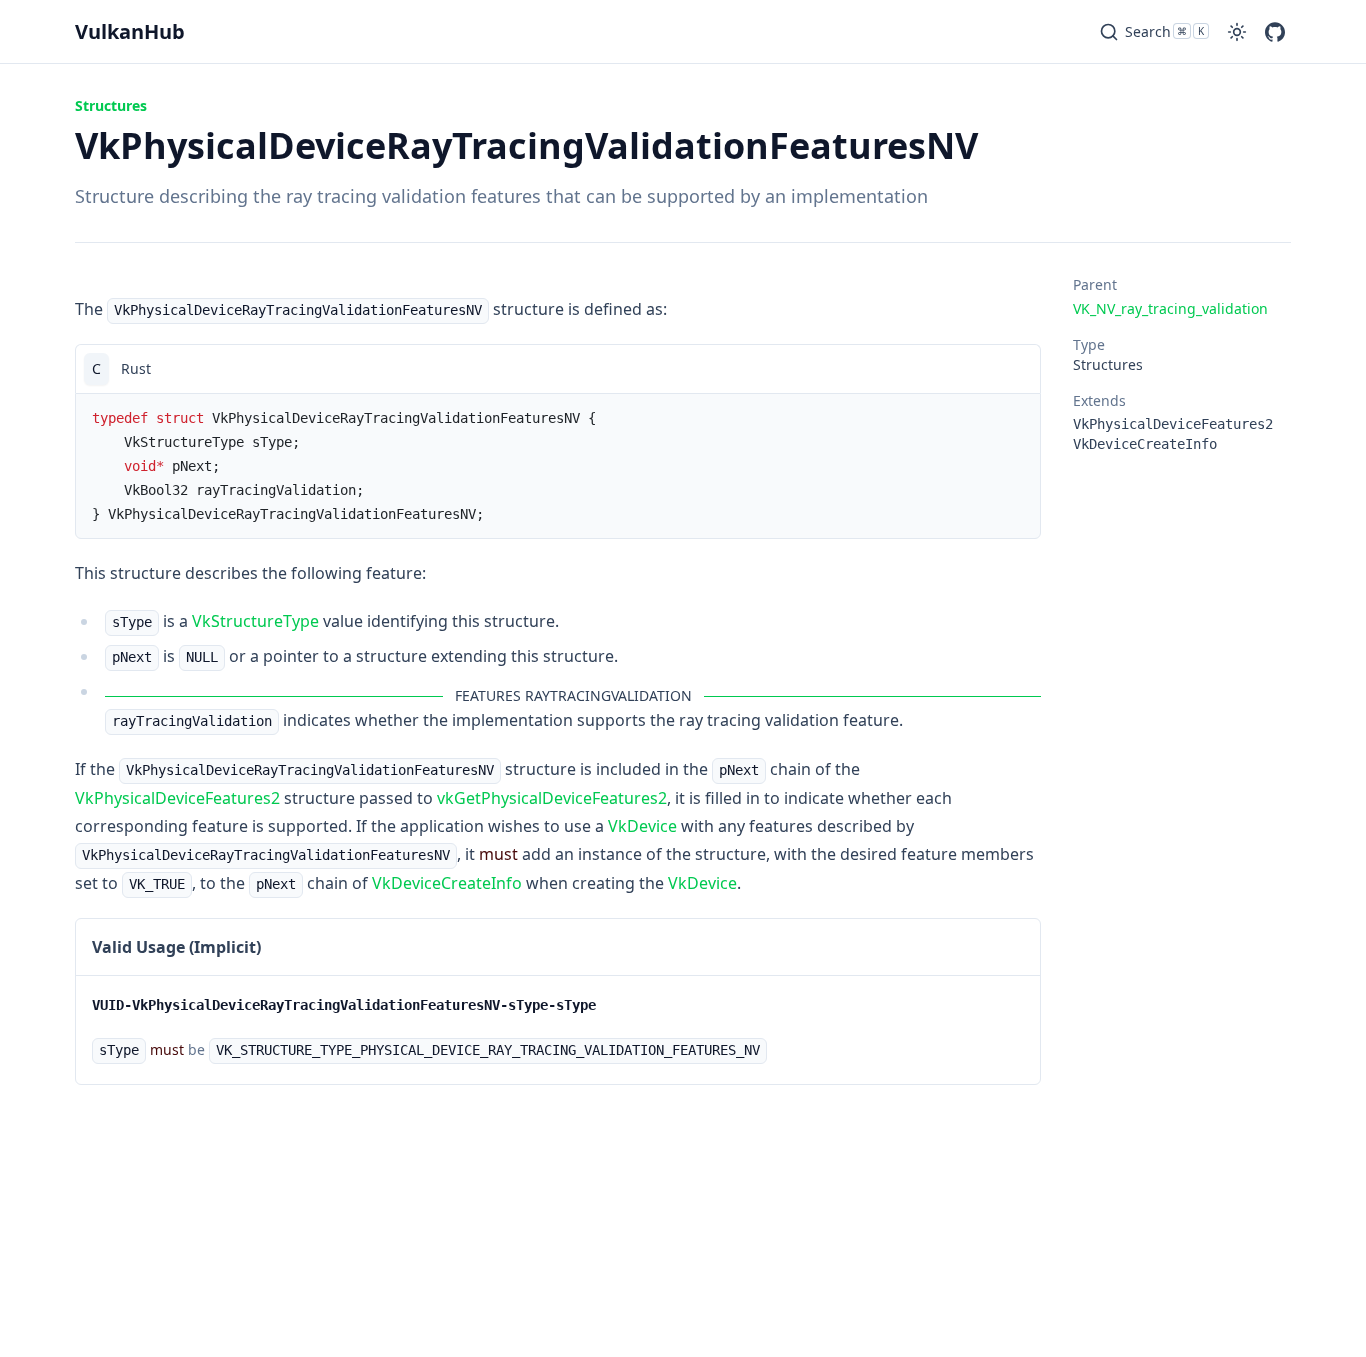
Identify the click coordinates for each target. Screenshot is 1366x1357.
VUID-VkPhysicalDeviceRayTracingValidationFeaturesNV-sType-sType (344, 1005)
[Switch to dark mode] (1237, 32)
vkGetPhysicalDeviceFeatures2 (552, 798)
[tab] (96, 369)
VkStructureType (255, 621)
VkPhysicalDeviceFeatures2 (177, 798)
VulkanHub (130, 31)
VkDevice (642, 826)
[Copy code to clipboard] (1016, 369)
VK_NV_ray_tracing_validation (1170, 308)
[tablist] (558, 368)
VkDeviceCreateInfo (447, 883)
